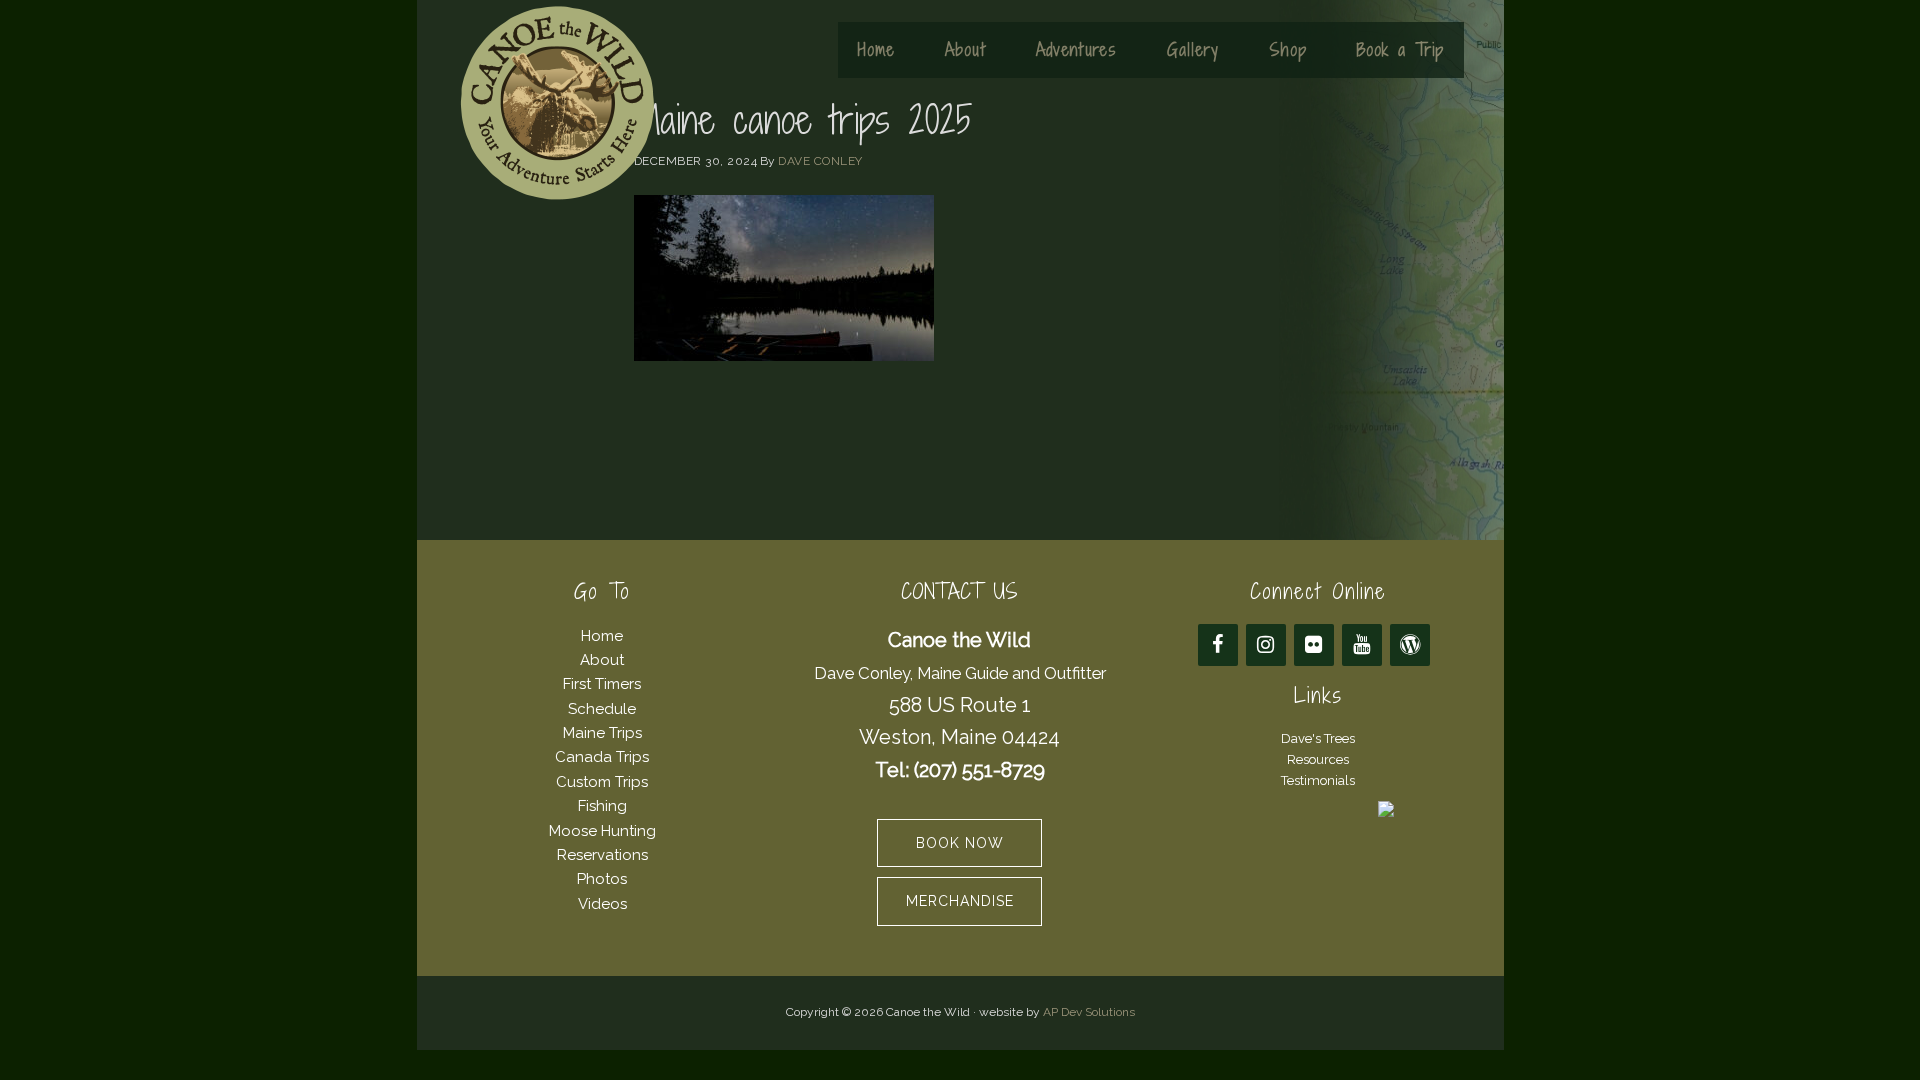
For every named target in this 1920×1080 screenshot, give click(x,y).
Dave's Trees (1318, 738)
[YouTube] (1362, 645)
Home (602, 636)
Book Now (960, 843)
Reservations (602, 855)
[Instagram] (1266, 645)
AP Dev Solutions (1089, 1012)
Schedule (602, 709)
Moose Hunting (602, 831)
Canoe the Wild (557, 103)
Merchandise (960, 901)
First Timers (602, 684)
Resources (1318, 759)
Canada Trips (602, 757)
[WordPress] (1410, 645)
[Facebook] (1218, 645)
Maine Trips (602, 733)
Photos (602, 879)
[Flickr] (1314, 645)
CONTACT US (959, 591)
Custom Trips (602, 782)
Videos (602, 904)
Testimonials (1318, 780)
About (602, 660)
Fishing (602, 806)
